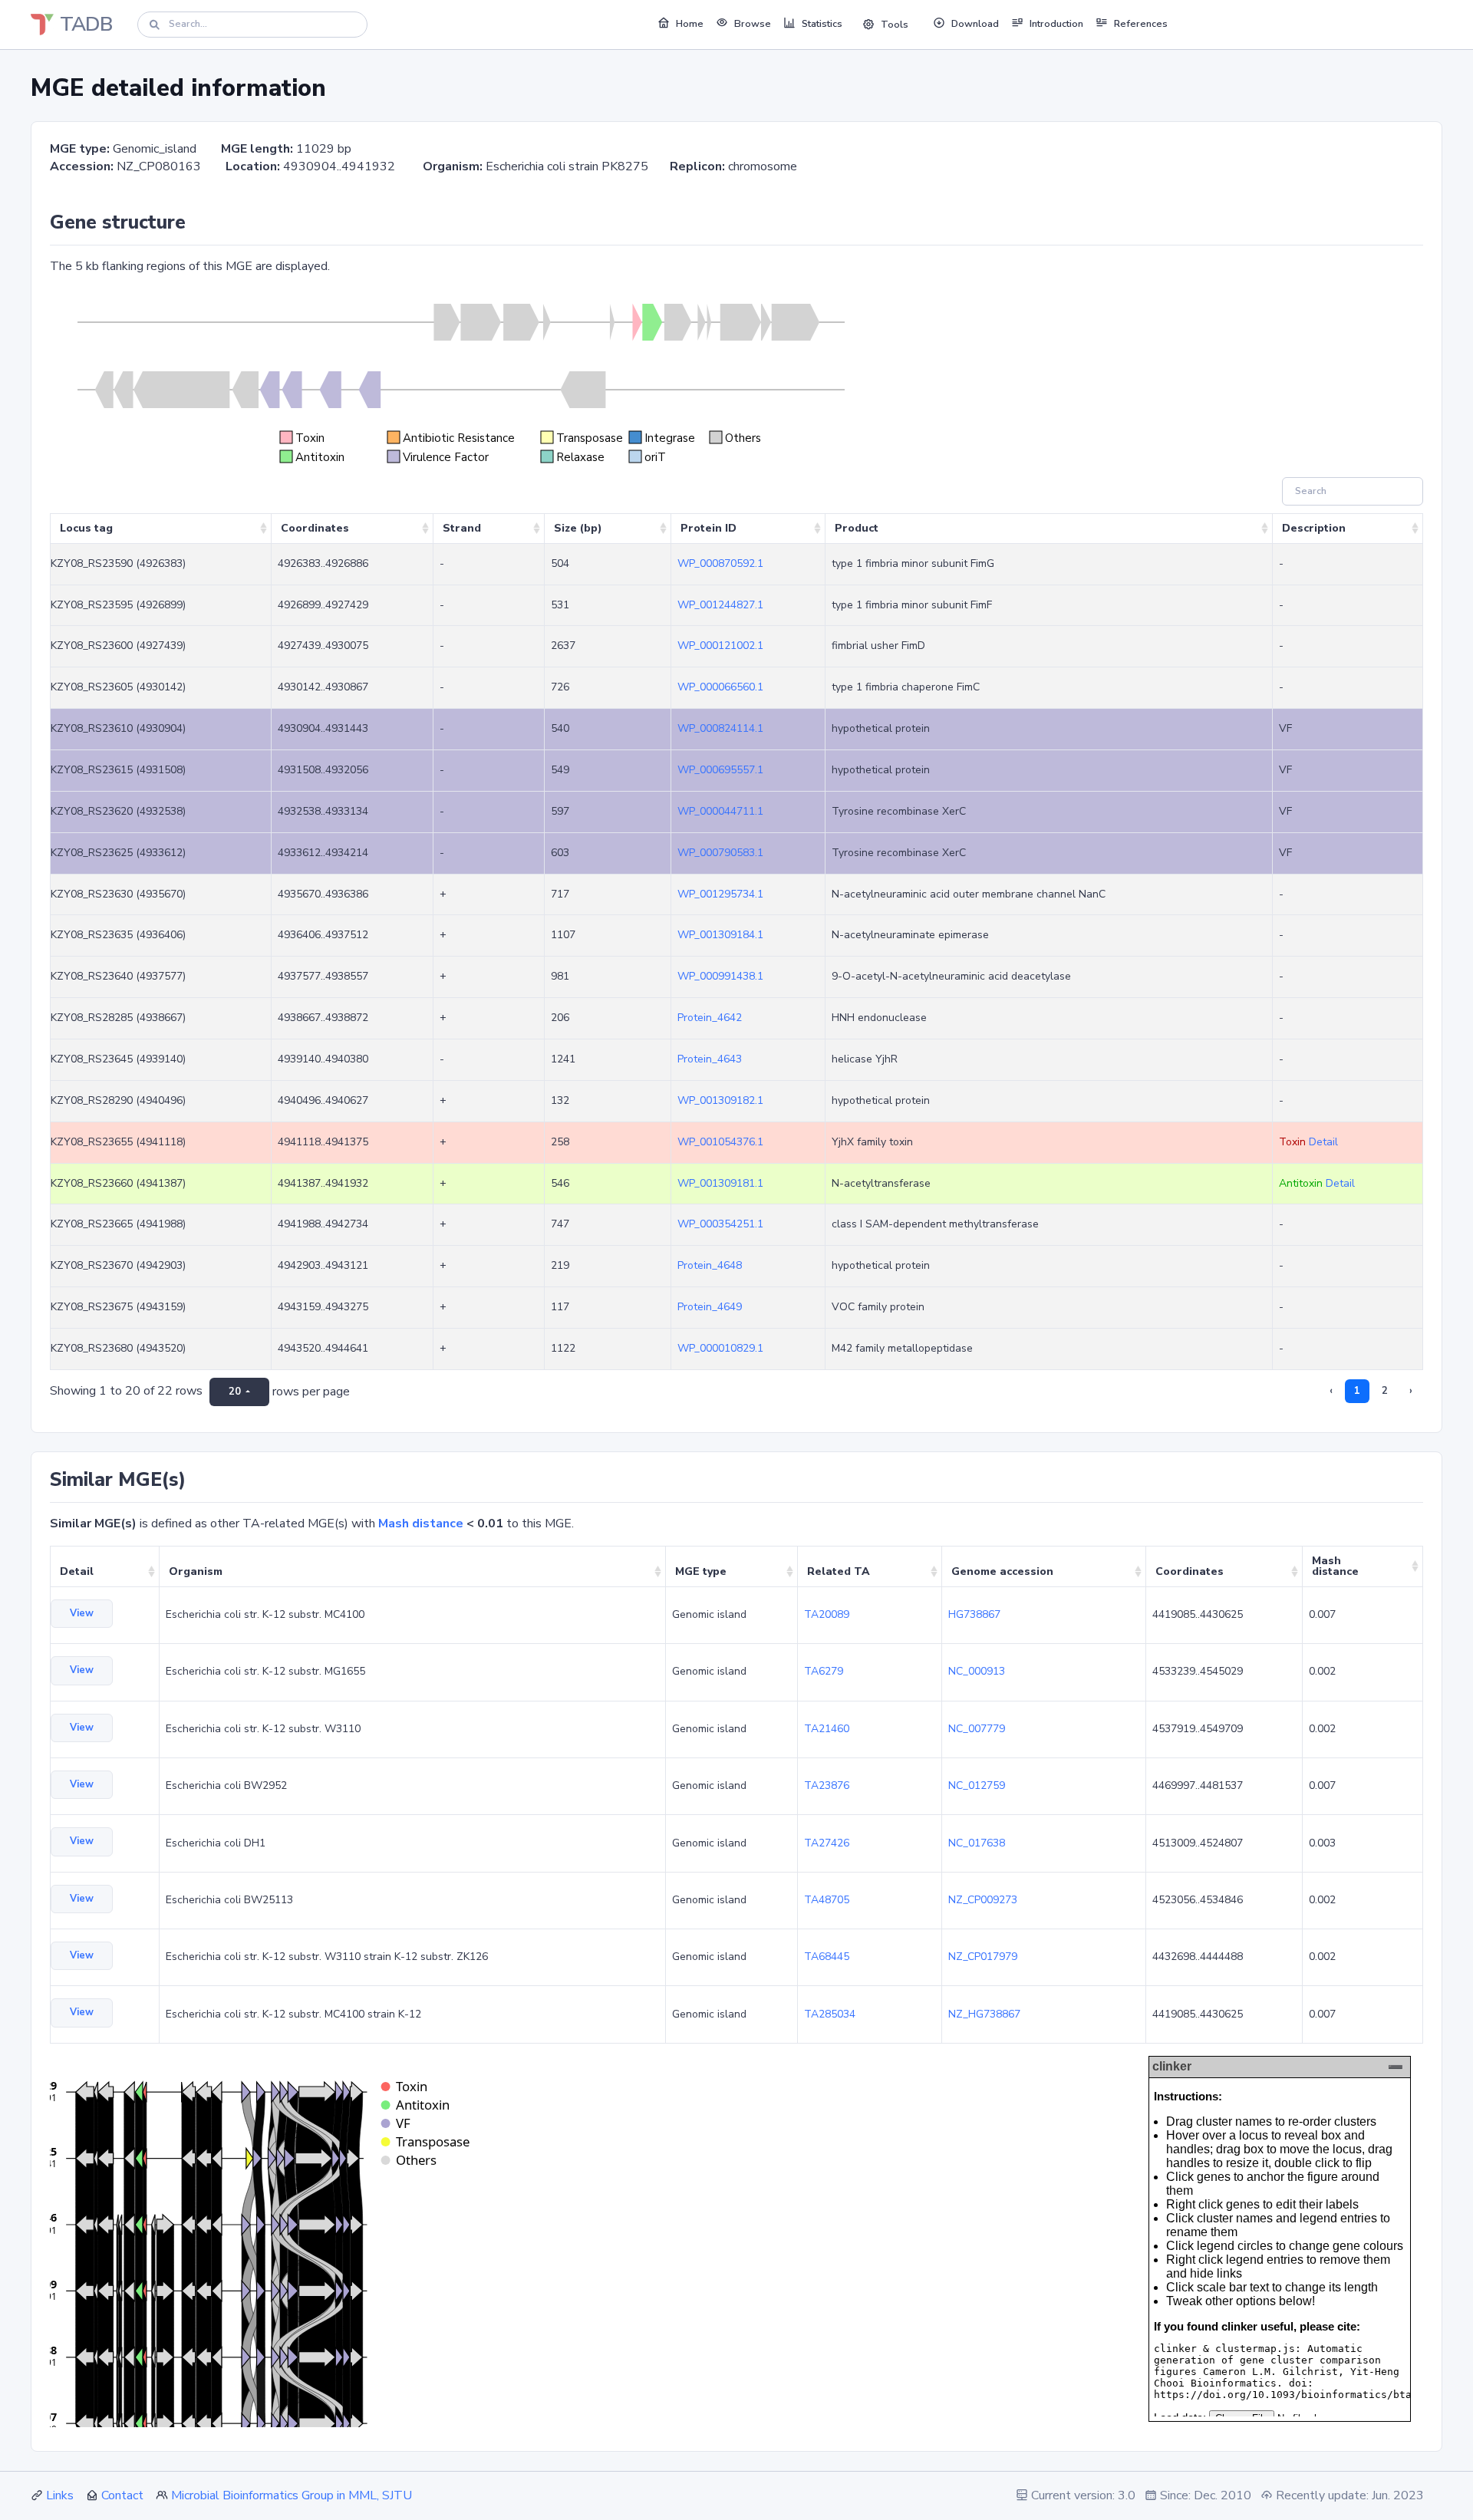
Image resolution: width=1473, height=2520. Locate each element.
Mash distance (421, 1524)
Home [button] (690, 24)
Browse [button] (753, 24)
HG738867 (974, 1614)
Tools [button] (895, 25)
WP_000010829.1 (720, 1348)
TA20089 (827, 1614)
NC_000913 (977, 1671)
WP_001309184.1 (720, 935)
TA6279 (824, 1671)
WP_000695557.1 (720, 770)
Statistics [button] (822, 24)
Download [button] (975, 24)
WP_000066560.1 (720, 687)
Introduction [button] (1056, 24)
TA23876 (827, 1785)
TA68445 (827, 1957)
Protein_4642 (710, 1018)
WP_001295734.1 (720, 894)
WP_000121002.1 (720, 646)
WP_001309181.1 (720, 1183)
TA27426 (827, 1843)
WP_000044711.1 (720, 811)
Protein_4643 (710, 1059)
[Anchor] (195, 222)
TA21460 (827, 1729)
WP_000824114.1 (720, 728)
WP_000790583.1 (720, 853)
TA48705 (827, 1900)
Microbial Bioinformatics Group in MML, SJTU (292, 2495)
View (82, 1613)
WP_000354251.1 (720, 1224)
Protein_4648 (710, 1265)
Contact (122, 2495)
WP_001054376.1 (720, 1142)
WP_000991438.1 (720, 976)
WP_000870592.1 (720, 563)
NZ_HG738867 (984, 2014)
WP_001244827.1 (720, 605)
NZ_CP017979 (983, 1957)
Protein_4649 (710, 1307)
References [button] (1141, 24)
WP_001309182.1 (720, 1100)
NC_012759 (977, 1785)
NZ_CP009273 (983, 1900)
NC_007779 (977, 1729)
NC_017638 (977, 1843)
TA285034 (830, 2014)
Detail (1323, 1142)
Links (60, 2495)
